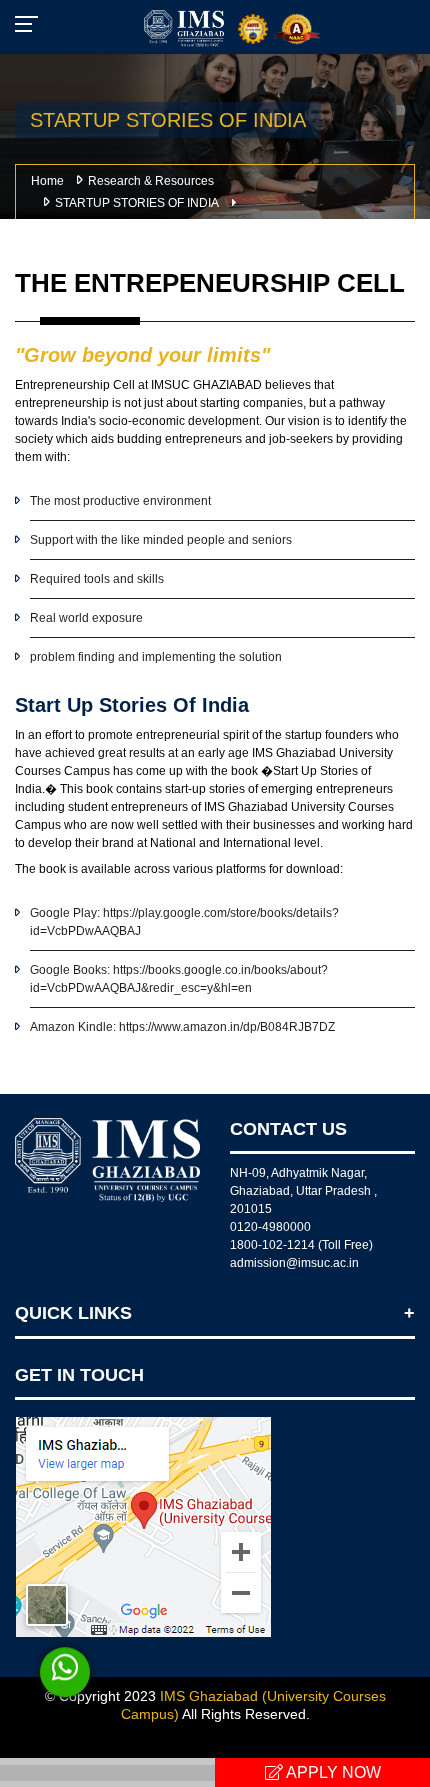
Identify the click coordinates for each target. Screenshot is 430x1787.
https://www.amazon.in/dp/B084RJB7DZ (225, 1027)
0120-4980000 (270, 1227)
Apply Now (332, 1772)
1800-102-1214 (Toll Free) (301, 1245)
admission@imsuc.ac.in (294, 1263)
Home (47, 181)
